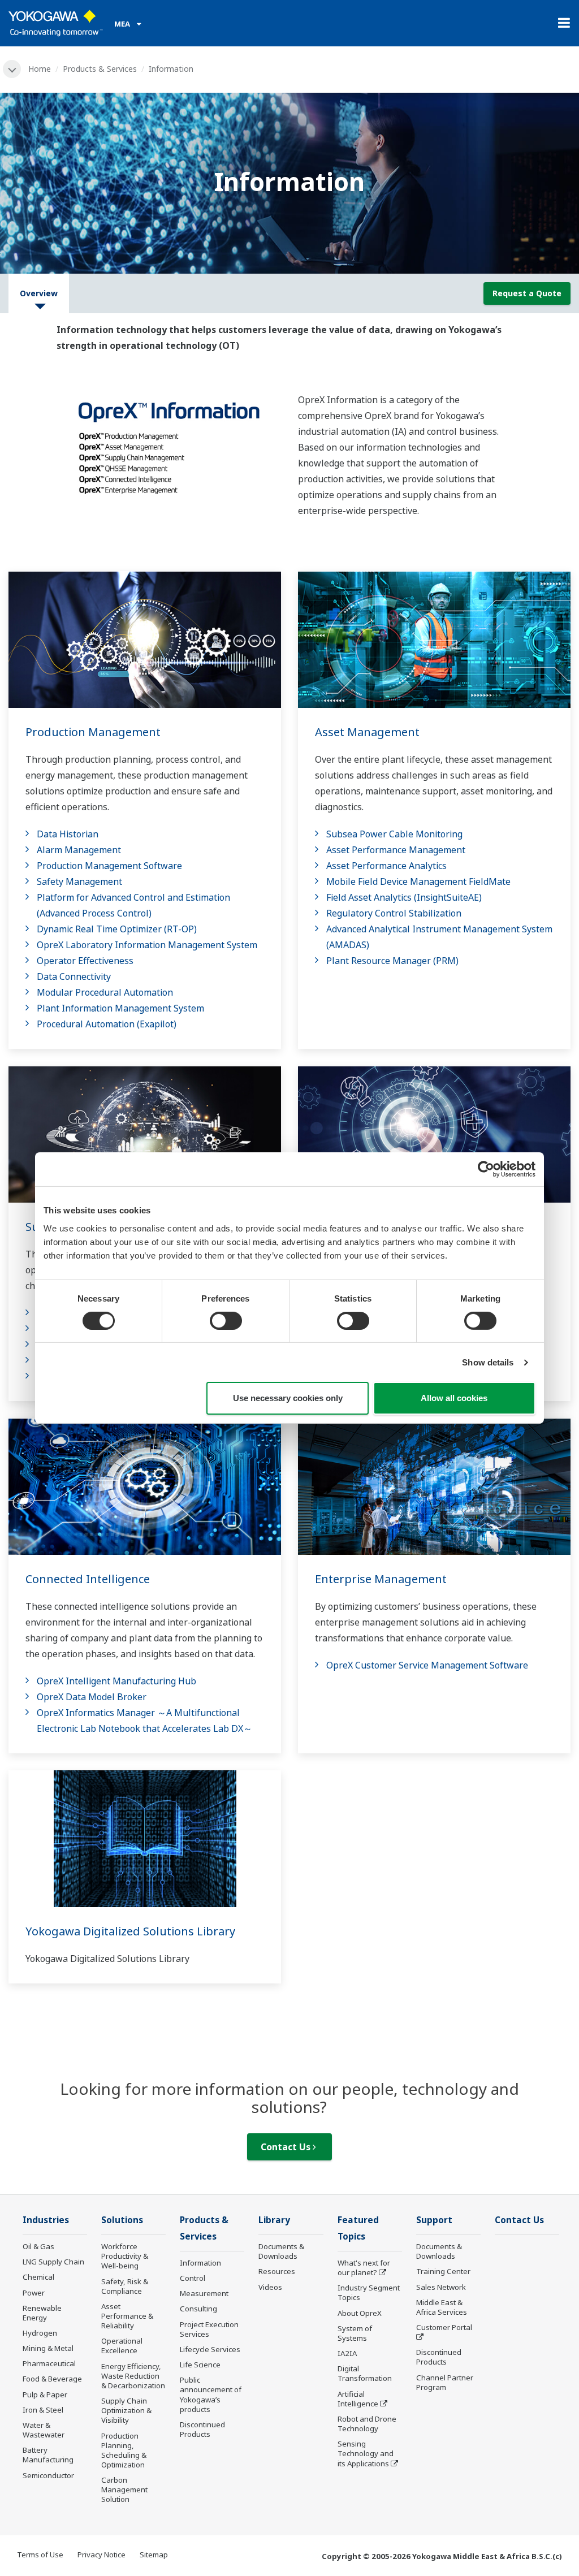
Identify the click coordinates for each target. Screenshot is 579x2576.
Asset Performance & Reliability (127, 2316)
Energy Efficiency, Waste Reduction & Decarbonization (133, 2376)
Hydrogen (40, 2333)
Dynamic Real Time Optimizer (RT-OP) (117, 929)
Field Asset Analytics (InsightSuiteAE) (404, 897)
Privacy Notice (101, 2555)
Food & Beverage (52, 2379)
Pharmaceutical (49, 2363)
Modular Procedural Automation (105, 992)
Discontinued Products (202, 2429)
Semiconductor (48, 2475)
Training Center (443, 2271)
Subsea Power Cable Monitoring (394, 834)
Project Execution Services (209, 2329)
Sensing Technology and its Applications (366, 2453)
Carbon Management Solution (124, 2489)
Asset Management (367, 732)
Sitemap (154, 2555)
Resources (277, 2271)
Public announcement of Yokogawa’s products (211, 2394)
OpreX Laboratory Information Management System (147, 945)
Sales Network (441, 2287)
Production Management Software (109, 866)
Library (274, 2220)
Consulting (198, 2309)
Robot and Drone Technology (367, 2424)
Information (200, 2263)
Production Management (93, 732)
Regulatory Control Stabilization (394, 913)
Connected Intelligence (88, 1579)
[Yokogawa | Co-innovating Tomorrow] (56, 23)
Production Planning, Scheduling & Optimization (124, 2450)
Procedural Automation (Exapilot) (107, 1024)
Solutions (122, 2220)
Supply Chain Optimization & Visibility (126, 2410)
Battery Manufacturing (48, 2455)
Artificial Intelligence (358, 2399)
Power (34, 2293)
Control (193, 2278)
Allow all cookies (454, 1398)
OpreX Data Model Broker (92, 1697)
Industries (46, 2220)
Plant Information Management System (120, 1008)
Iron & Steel (43, 2410)
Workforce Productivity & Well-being (125, 2256)
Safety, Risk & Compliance (125, 2286)
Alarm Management (79, 850)
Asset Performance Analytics (386, 866)
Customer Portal (444, 2327)
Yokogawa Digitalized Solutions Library (130, 1931)
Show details (488, 1362)
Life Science (200, 2365)
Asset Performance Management (396, 850)
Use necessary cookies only (288, 1398)
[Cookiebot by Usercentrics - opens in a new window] (486, 1169)
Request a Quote (527, 293)
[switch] (226, 1321)
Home (40, 69)
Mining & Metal (48, 2348)
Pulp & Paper (45, 2395)
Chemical (38, 2277)
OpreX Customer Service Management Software (427, 1665)
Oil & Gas (38, 2246)
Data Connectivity (74, 976)
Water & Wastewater (44, 2430)
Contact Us (287, 2147)
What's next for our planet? (364, 2268)
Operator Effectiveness (85, 961)
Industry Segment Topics (369, 2292)
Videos (270, 2287)
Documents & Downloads (281, 2251)
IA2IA (347, 2353)
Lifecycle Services (210, 2349)
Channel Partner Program (445, 2382)
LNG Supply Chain (53, 2262)
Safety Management (79, 881)
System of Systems (355, 2333)
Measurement (204, 2293)
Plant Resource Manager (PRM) (392, 961)
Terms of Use (40, 2555)
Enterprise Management (381, 1579)
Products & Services (100, 69)
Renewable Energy (42, 2313)
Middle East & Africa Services (442, 2307)
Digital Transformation (365, 2373)
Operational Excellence (122, 2346)
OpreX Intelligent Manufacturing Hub (116, 1681)
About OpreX (360, 2313)
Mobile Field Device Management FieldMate (418, 881)
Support (434, 2220)
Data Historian (68, 834)
